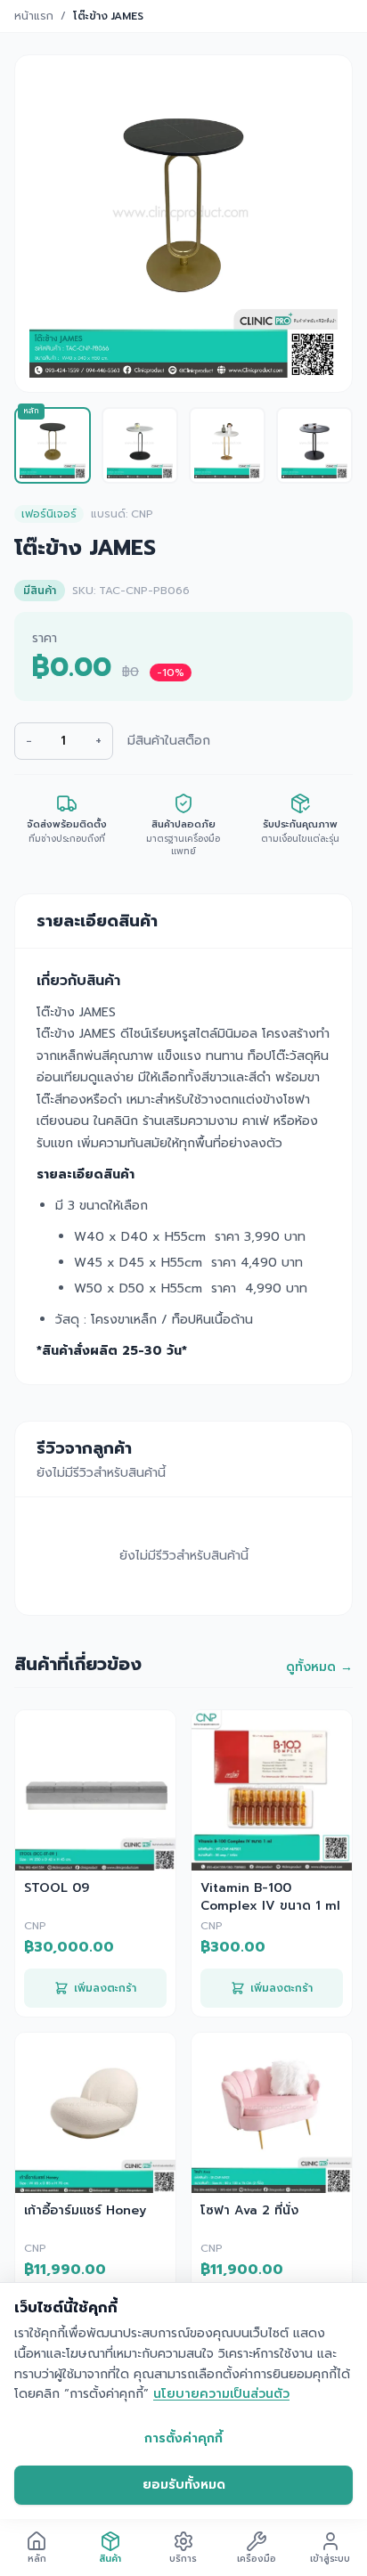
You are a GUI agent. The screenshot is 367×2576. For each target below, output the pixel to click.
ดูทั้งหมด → (319, 1667)
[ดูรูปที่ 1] (53, 445)
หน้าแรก (34, 16)
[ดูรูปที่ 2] (140, 445)
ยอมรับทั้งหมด (184, 2485)
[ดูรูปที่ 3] (227, 445)
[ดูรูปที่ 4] (314, 445)
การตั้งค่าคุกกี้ (183, 2438)
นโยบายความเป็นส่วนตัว (221, 2394)
